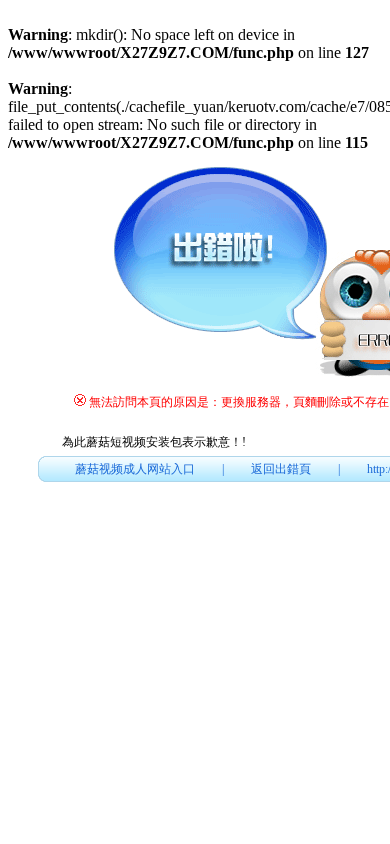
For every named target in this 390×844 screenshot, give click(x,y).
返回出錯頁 (281, 469)
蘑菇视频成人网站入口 (135, 469)
